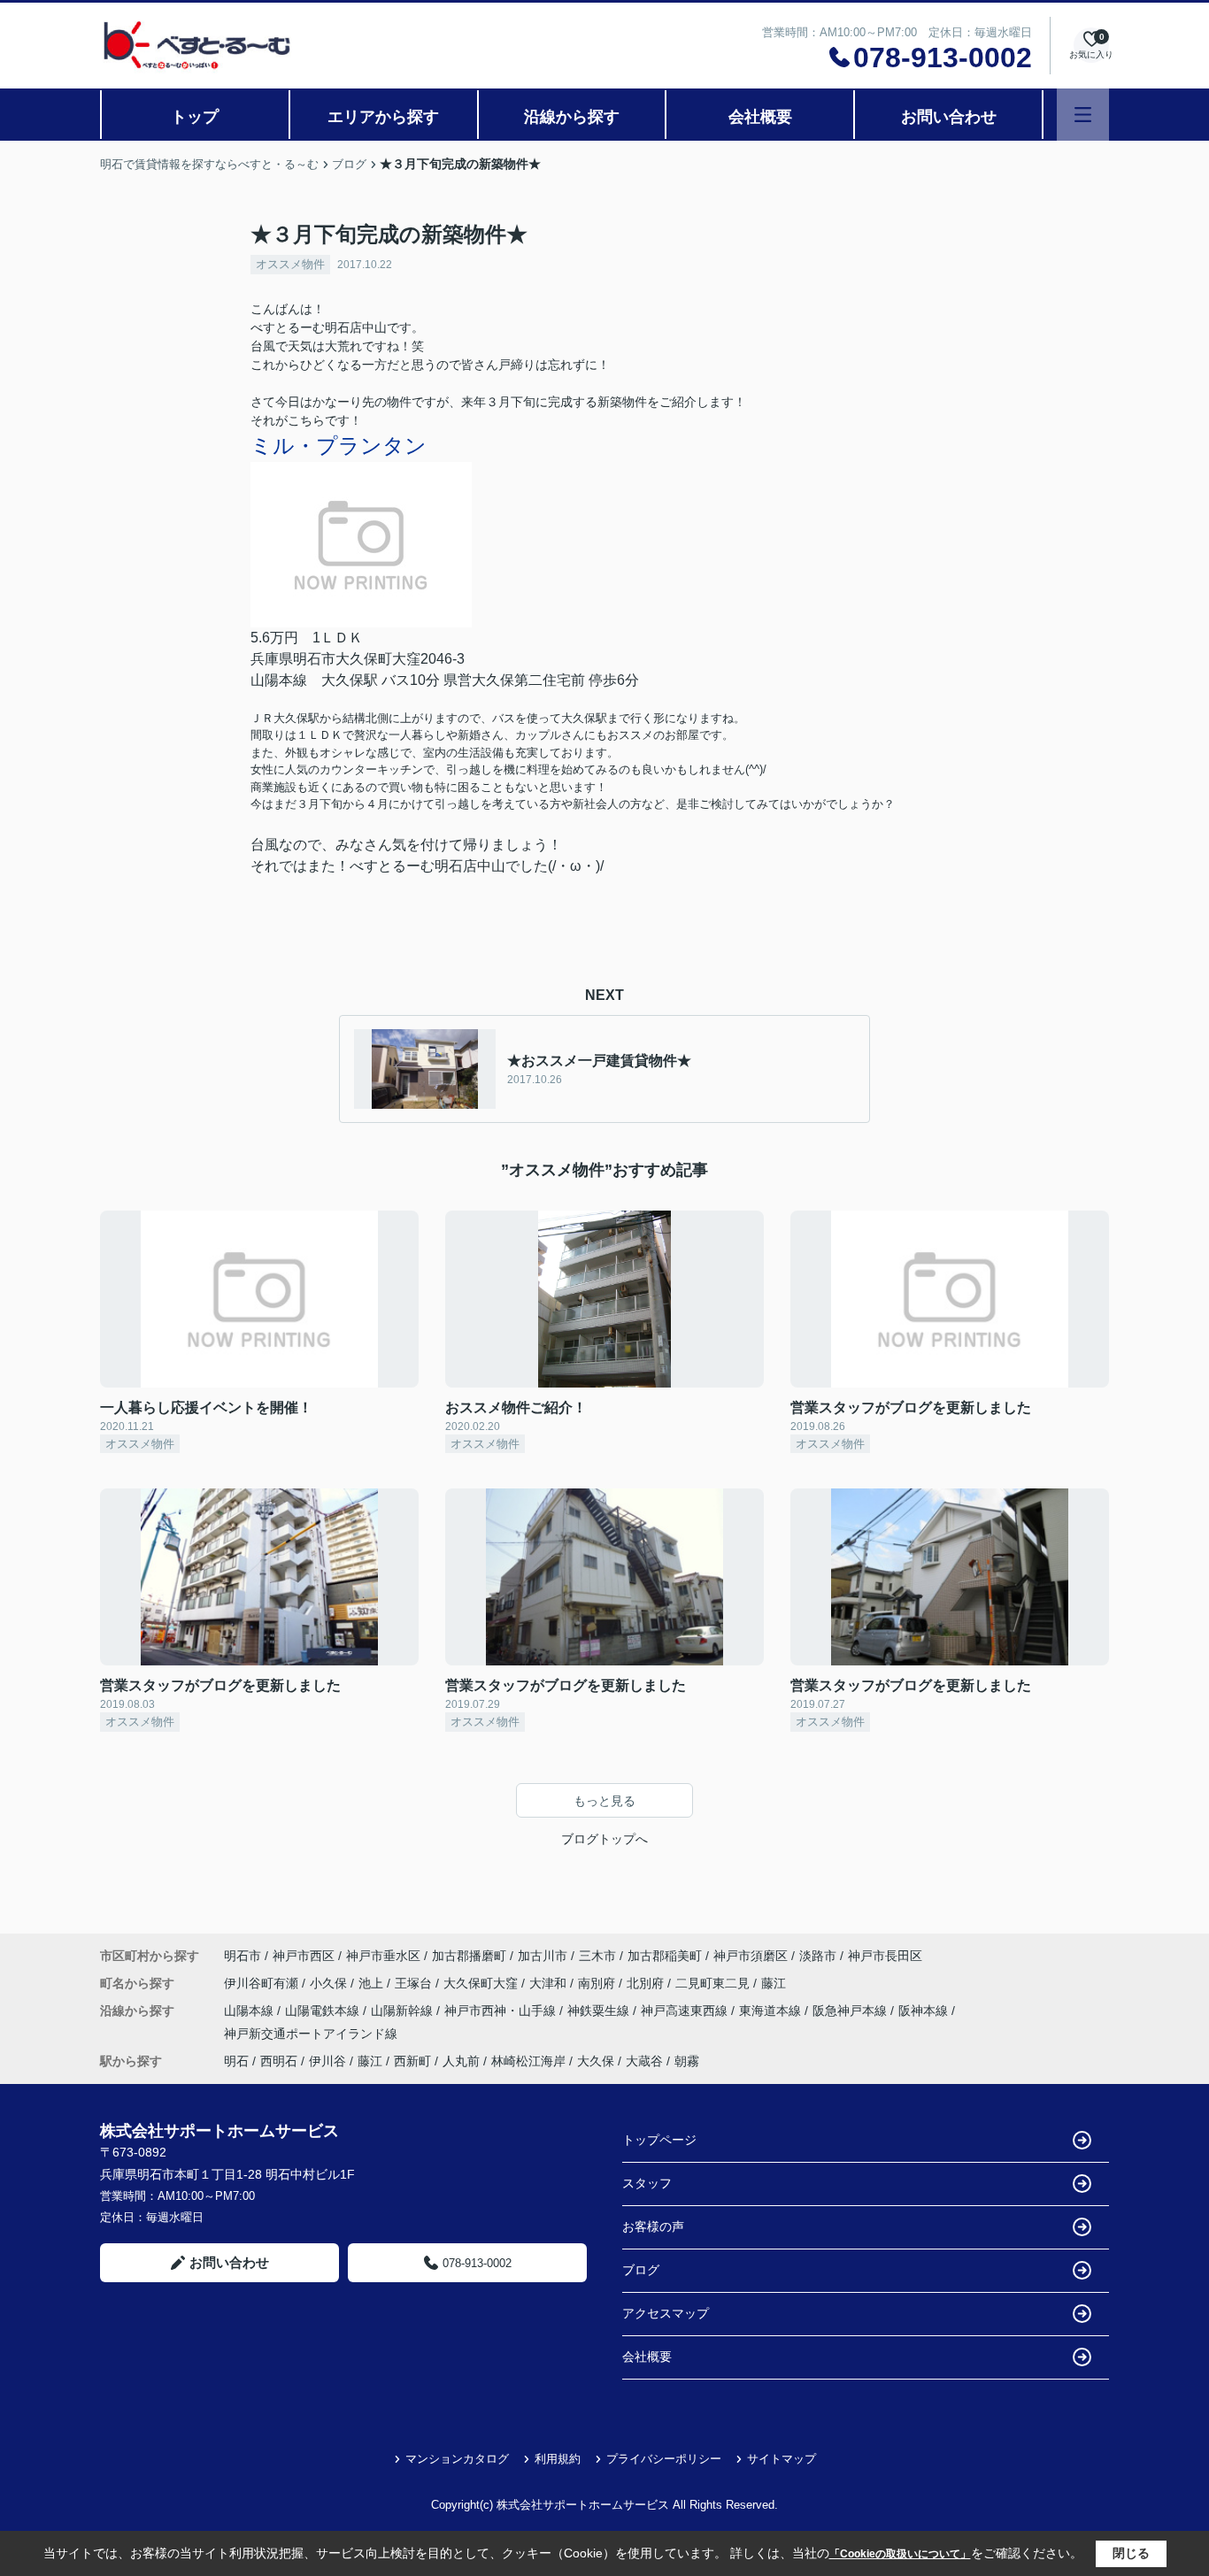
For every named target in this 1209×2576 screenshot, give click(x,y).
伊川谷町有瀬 (263, 1983)
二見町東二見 (714, 1983)
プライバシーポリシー (664, 2459)
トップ (195, 117)
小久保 (330, 1983)
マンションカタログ (457, 2459)
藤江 (774, 1983)
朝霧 (687, 2061)
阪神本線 (925, 2011)
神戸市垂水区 (383, 1956)
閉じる (1131, 2553)
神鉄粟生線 (600, 2011)
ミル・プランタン (339, 446)
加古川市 (543, 1956)
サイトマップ (782, 2459)
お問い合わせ (949, 117)
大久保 (596, 2061)
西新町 (412, 2061)
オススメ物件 (290, 264)
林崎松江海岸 (528, 2061)
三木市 (597, 1956)
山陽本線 (250, 2011)
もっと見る (604, 1801)
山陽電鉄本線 (324, 2011)
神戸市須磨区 (751, 1956)
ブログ (641, 2270)
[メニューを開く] (1083, 115)
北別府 (647, 1983)
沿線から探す (572, 117)
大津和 (550, 1983)
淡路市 (818, 1956)
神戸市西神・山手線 (502, 2011)
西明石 (279, 2061)
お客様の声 (653, 2226)
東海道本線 (772, 2011)
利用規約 (558, 2459)
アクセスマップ (666, 2313)
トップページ (659, 2140)
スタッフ (647, 2183)
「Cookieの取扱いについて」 (900, 2554)
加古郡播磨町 (469, 1956)
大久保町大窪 (482, 1983)
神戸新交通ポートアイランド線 (311, 2034)
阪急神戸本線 (851, 2011)
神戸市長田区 (885, 1956)
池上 (373, 1983)
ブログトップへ (604, 1839)
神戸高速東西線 (686, 2011)
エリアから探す (383, 117)
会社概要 (760, 117)
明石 (236, 2061)
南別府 (598, 1983)
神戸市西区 (304, 1956)
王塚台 (415, 1983)
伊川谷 (327, 2061)
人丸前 (461, 2061)
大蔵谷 (644, 2061)
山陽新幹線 (404, 2011)
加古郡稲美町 (665, 1956)
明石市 (243, 1956)
